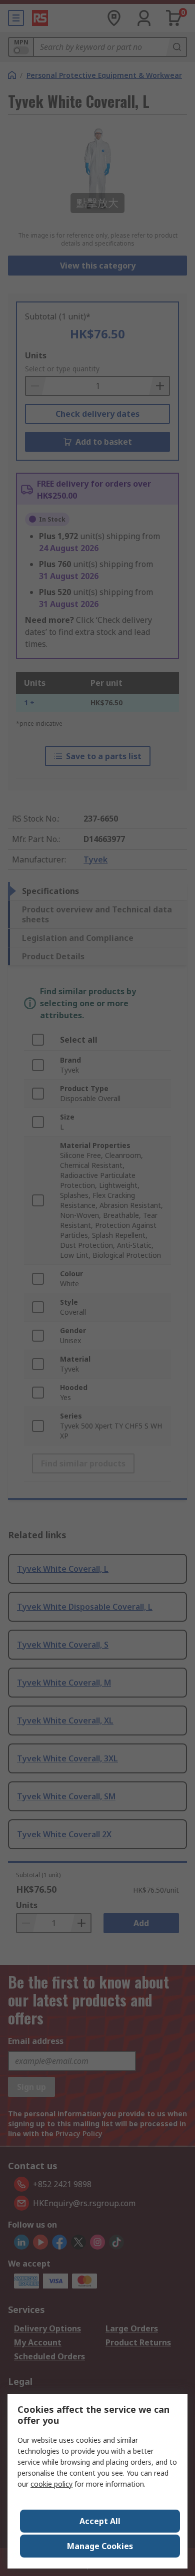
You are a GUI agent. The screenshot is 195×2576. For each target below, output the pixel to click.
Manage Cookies (100, 2546)
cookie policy (51, 2484)
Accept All (100, 2521)
